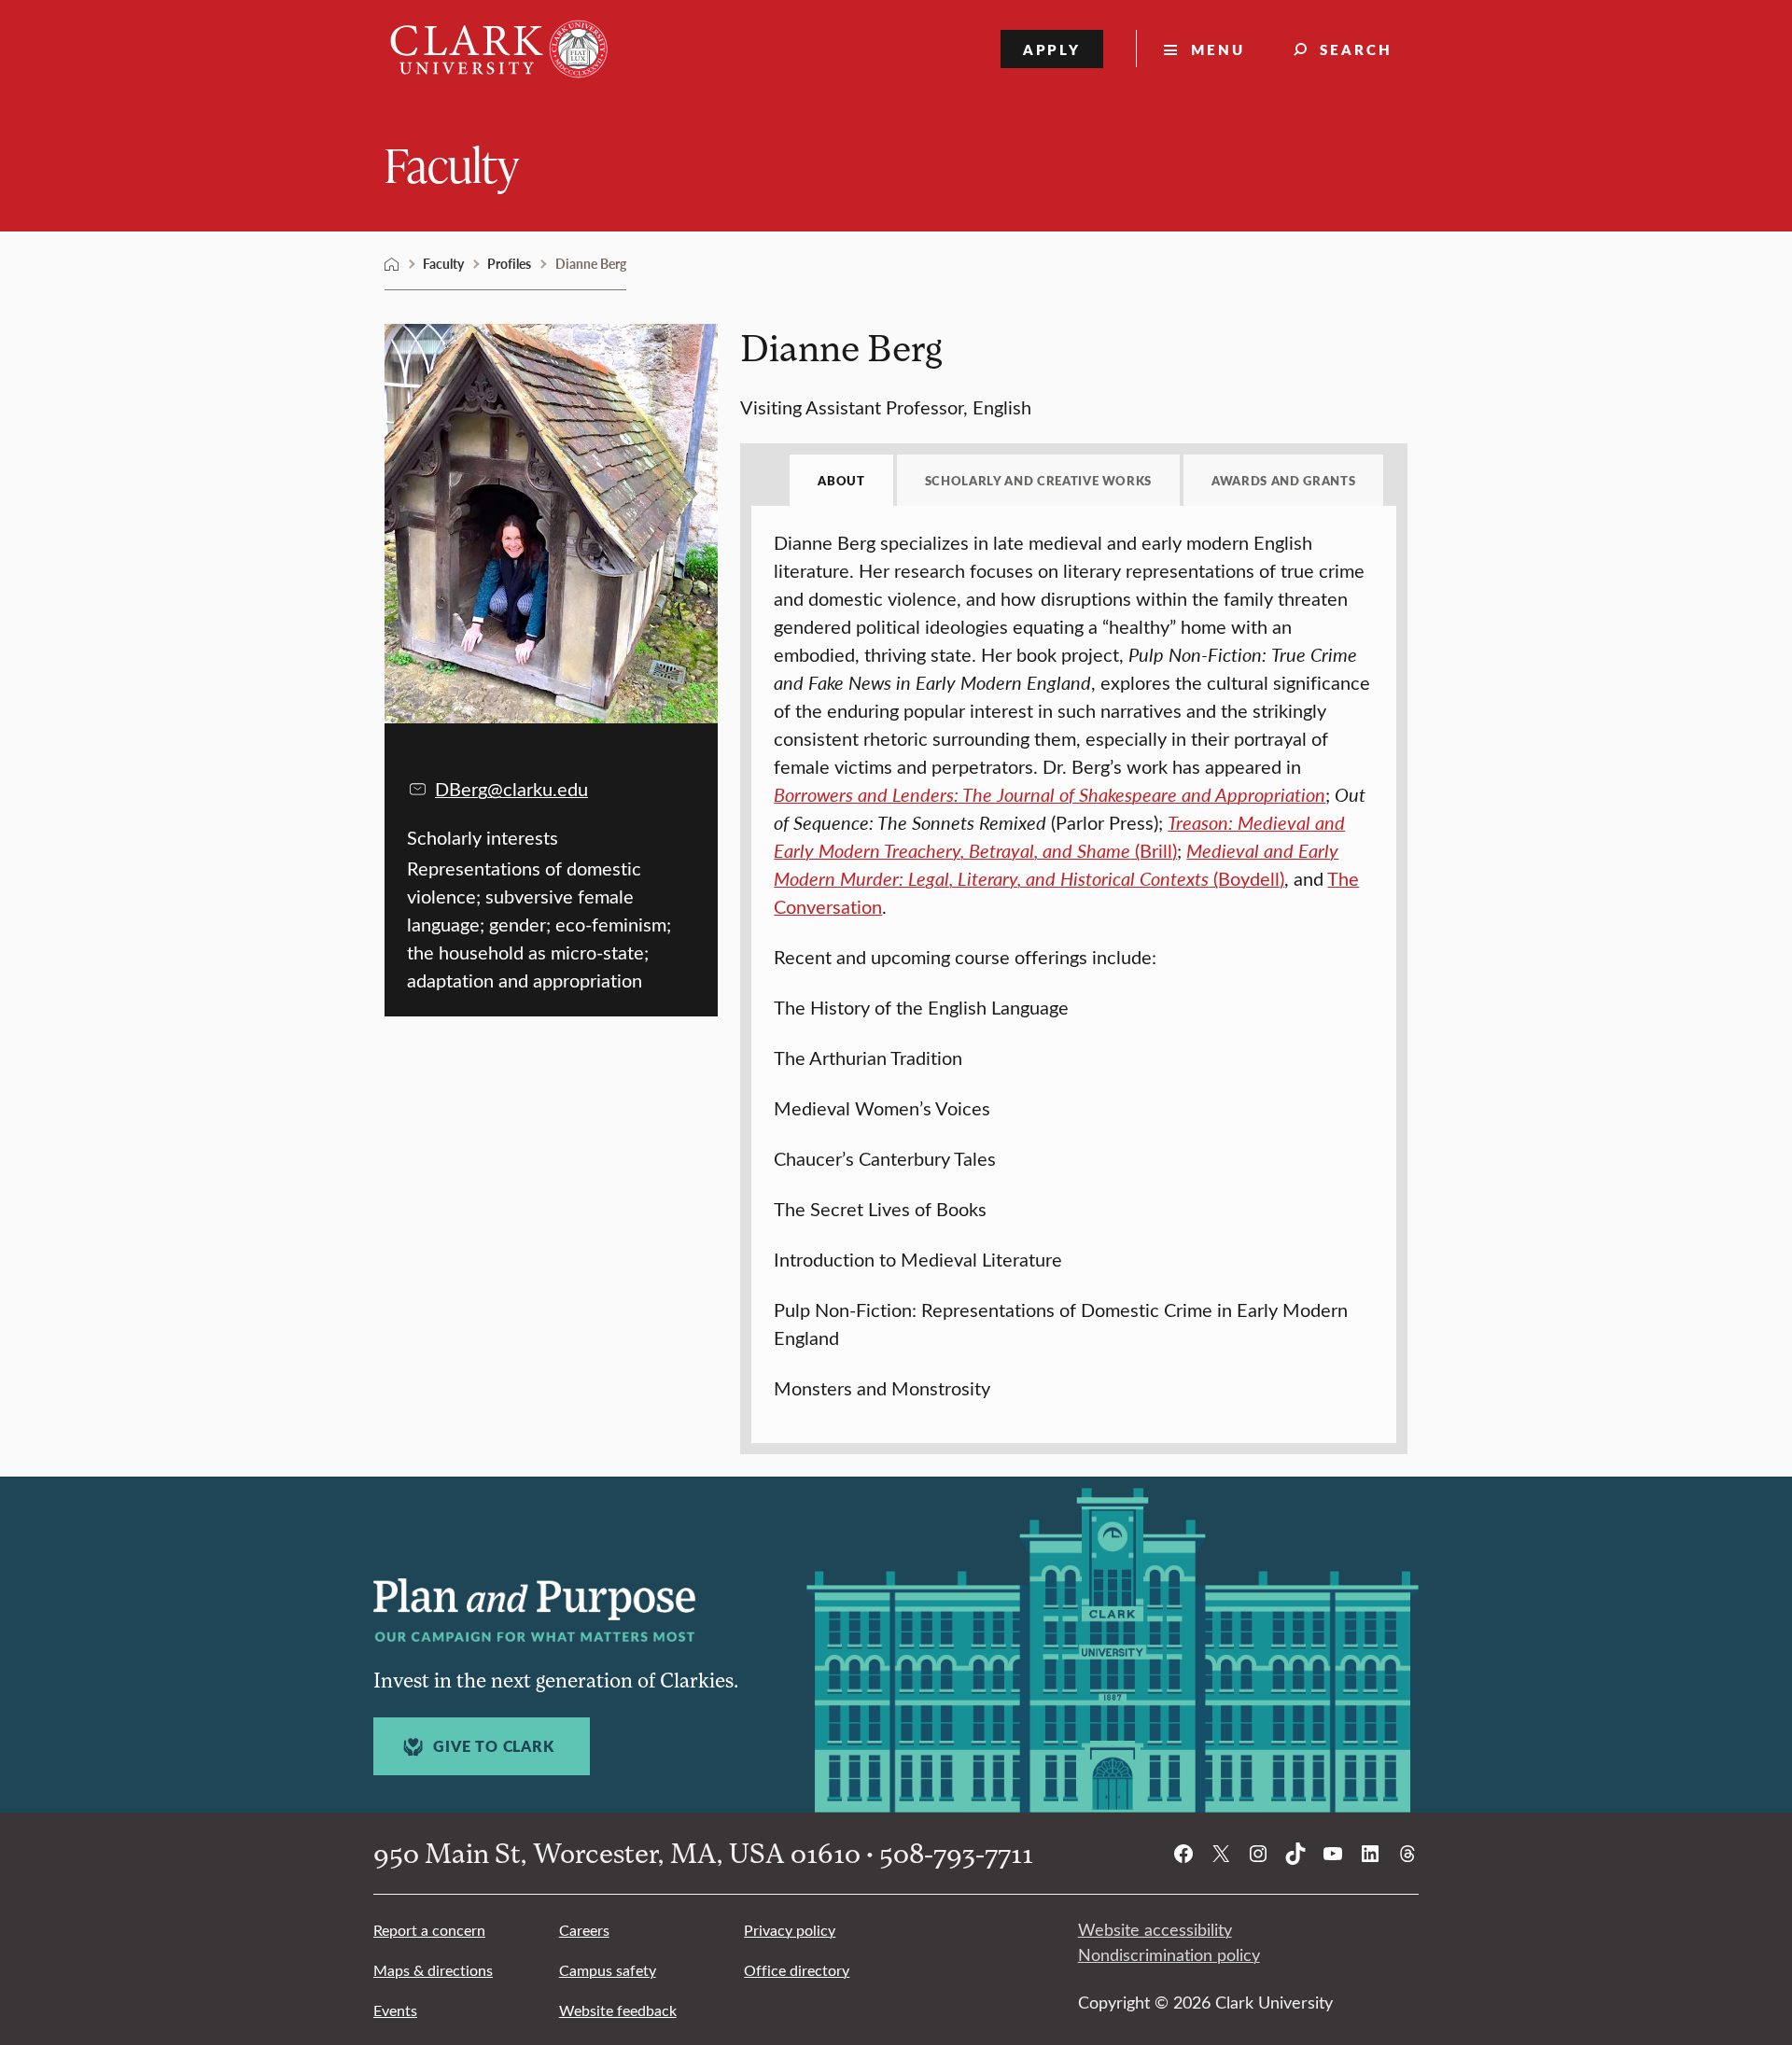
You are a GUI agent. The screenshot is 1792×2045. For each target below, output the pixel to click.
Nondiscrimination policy (1169, 1954)
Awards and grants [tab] (1283, 480)
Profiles (509, 263)
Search (1356, 49)
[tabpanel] (1074, 965)
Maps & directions (433, 1970)
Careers (584, 1930)
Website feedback (618, 2010)
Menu (1218, 49)
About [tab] (841, 480)
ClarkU (392, 264)
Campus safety (608, 1970)
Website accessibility (1155, 1929)
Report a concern (429, 1930)
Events (395, 2010)
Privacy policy (790, 1930)
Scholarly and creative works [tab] (1038, 480)
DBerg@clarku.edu (511, 788)
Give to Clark (493, 1746)
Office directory (797, 1970)
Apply (1052, 49)
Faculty (452, 164)
